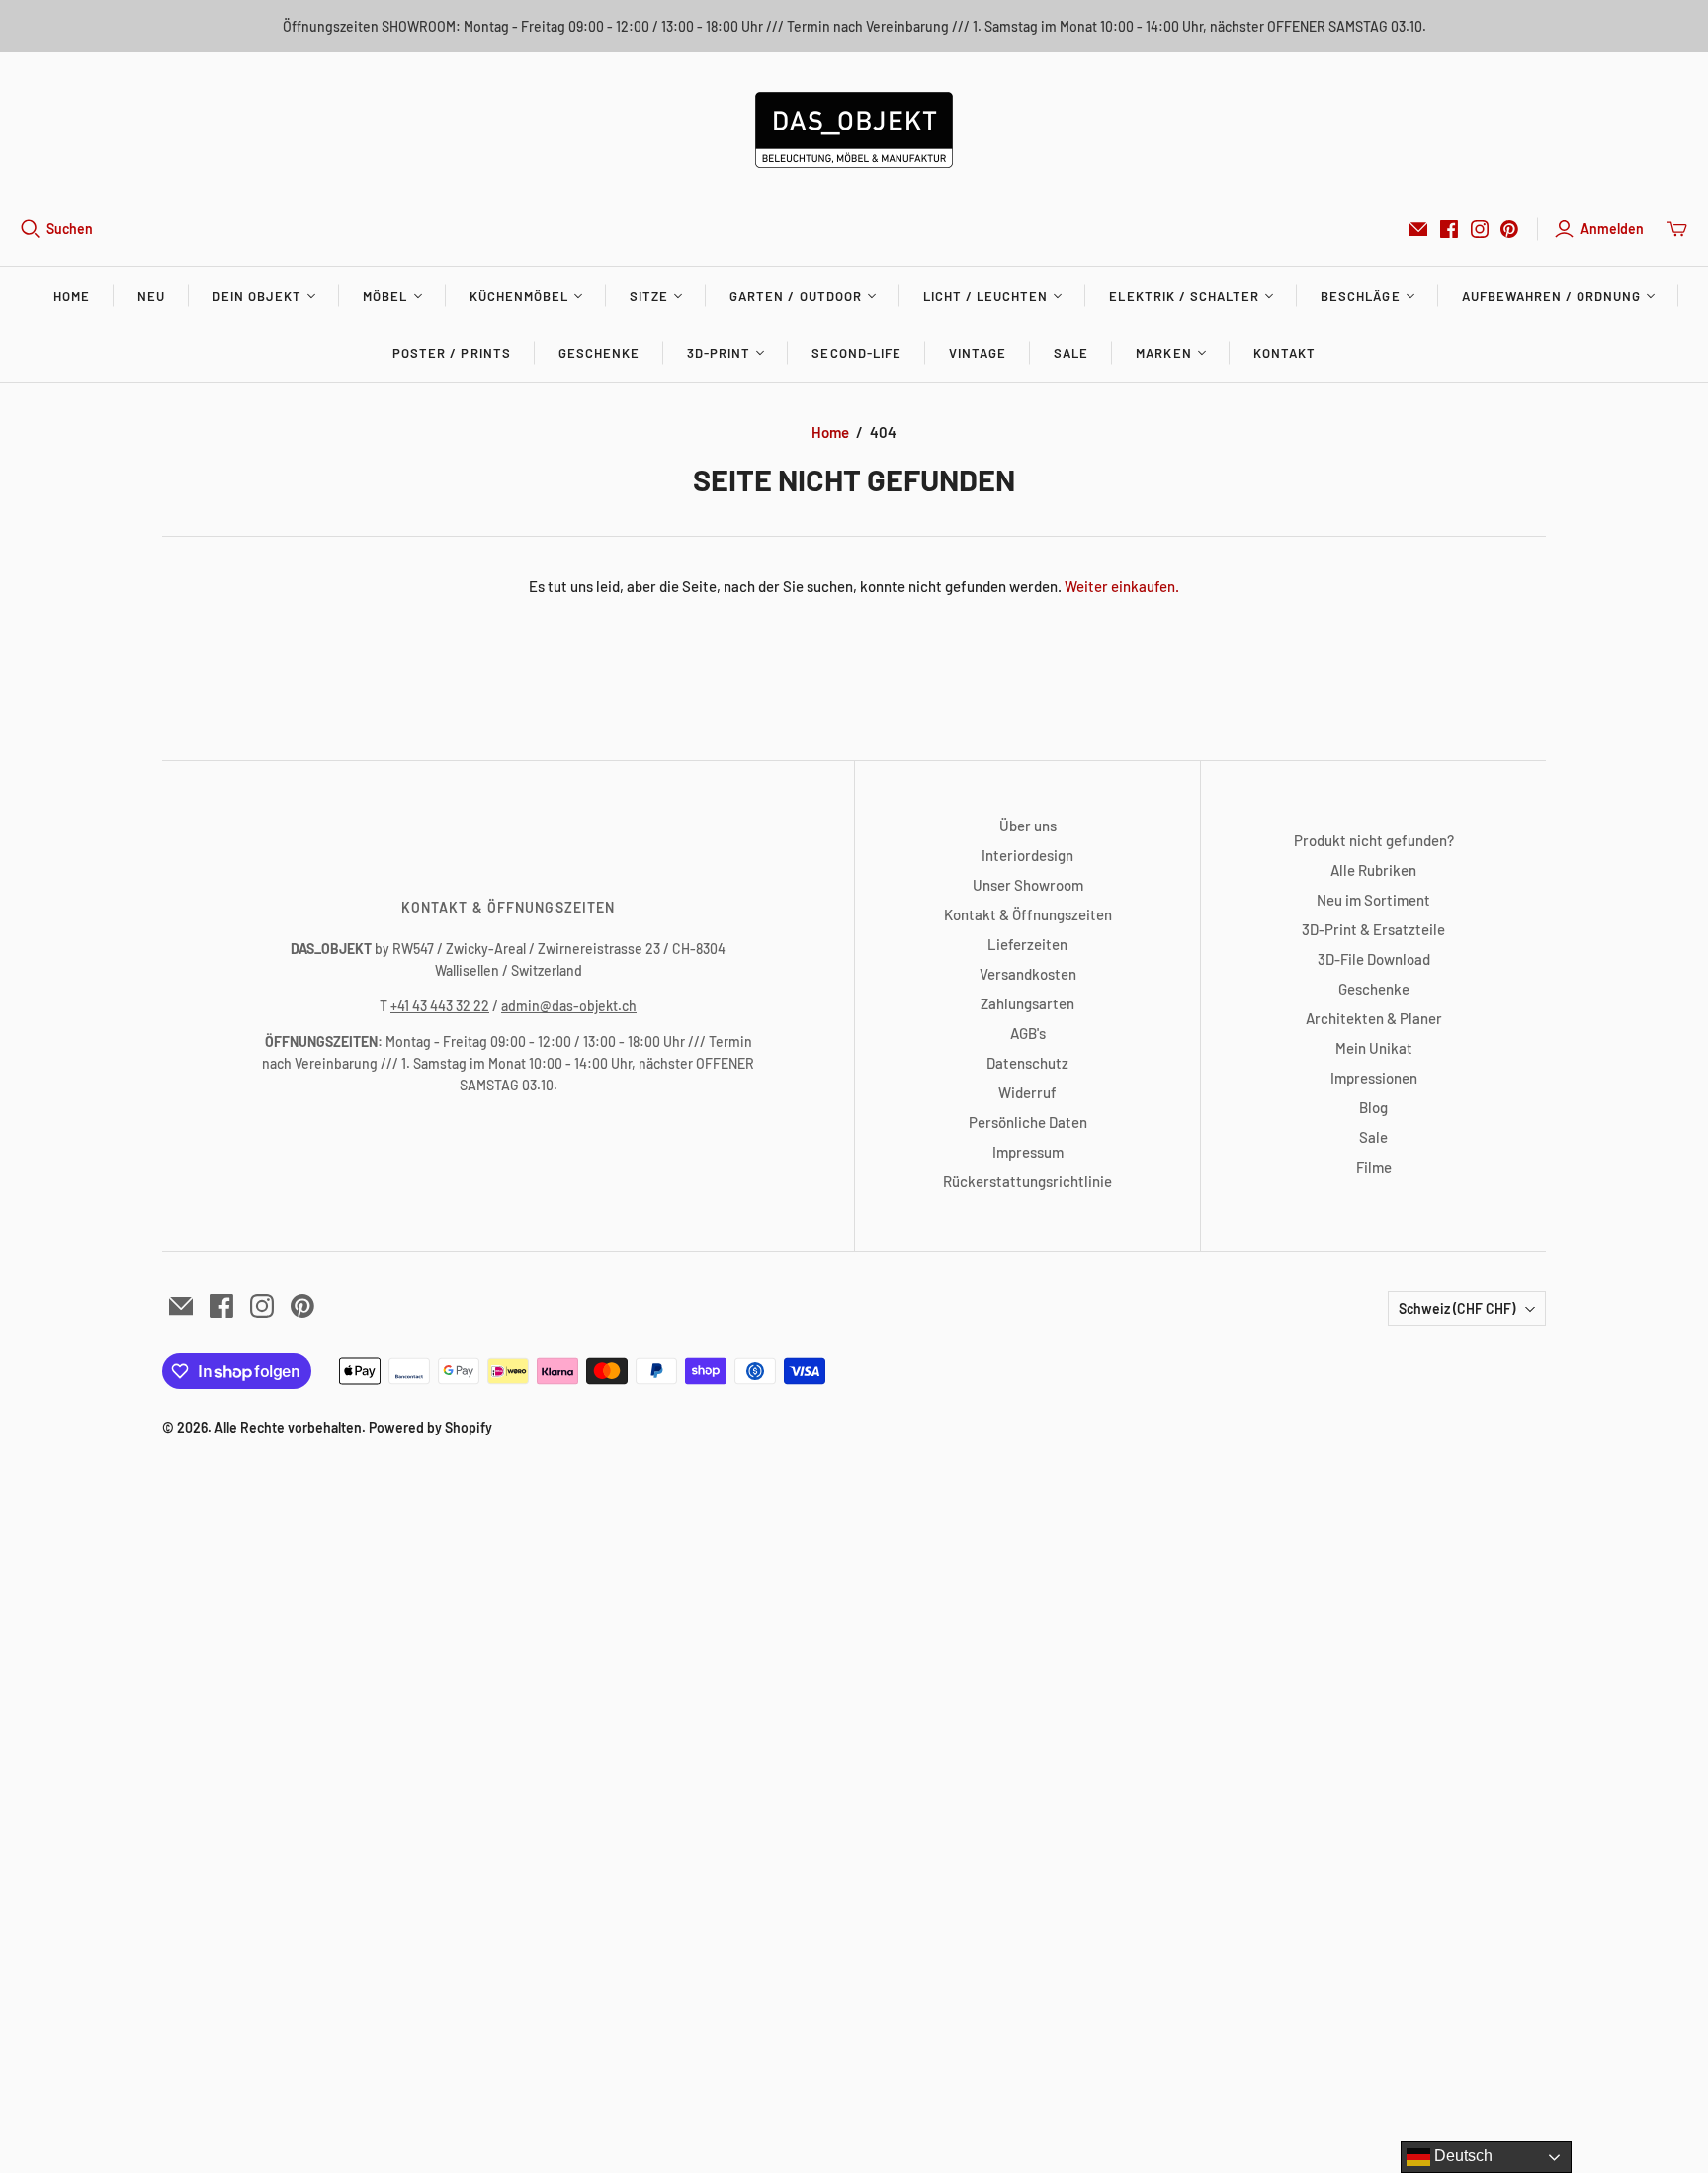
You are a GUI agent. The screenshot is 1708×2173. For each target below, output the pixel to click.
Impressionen (1374, 1078)
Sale (1071, 353)
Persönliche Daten (1028, 1122)
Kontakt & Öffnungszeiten (1028, 914)
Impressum (1028, 1152)
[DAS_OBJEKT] (854, 130)
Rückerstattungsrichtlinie (1027, 1181)
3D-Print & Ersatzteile (1373, 929)
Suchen (70, 229)
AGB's (1028, 1033)
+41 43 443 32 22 (440, 1006)
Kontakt (1284, 353)
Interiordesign (1027, 855)
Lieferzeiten (1027, 944)
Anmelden (1612, 229)
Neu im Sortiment (1373, 900)
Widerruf (1027, 1092)
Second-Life (856, 353)
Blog (1373, 1107)
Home (72, 296)
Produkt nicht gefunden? (1374, 840)
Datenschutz (1027, 1063)
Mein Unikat (1374, 1048)
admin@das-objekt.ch (569, 1006)
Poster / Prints (452, 353)
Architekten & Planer (1374, 1018)
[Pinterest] (1509, 229)
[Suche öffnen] (31, 229)
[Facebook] (1449, 229)
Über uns (1028, 826)
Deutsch (1461, 2156)
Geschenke (599, 353)
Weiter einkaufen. (1122, 586)
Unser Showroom (1028, 885)
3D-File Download (1374, 959)
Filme (1374, 1167)
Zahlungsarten (1027, 1003)
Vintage (978, 353)
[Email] (1418, 229)
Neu (151, 296)
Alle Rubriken (1373, 870)
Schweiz (1457, 1308)
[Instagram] (1480, 229)
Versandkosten (1028, 974)
